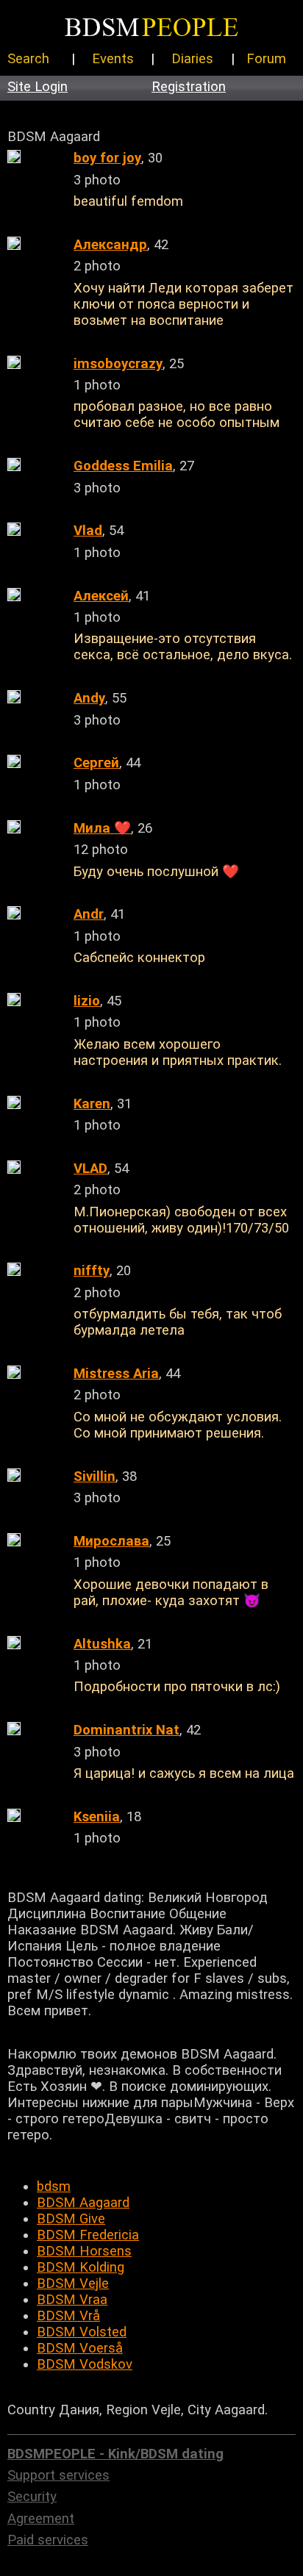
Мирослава (111, 1541)
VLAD (90, 1169)
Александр (110, 245)
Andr (89, 914)
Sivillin (95, 1477)
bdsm (54, 2186)
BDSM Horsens (84, 2251)
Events (113, 59)
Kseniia (97, 1817)
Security (32, 2497)
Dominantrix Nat (126, 1730)
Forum (266, 59)
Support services (58, 2475)
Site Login (38, 87)
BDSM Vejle (73, 2283)
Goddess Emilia (123, 466)
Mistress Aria (116, 1374)
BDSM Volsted (82, 2332)
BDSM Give (71, 2219)
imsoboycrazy (118, 364)
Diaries (192, 59)
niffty (92, 1271)
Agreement (41, 2519)
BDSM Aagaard (83, 2203)
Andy (89, 698)
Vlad (88, 531)
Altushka (102, 1644)
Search (28, 59)
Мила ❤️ (102, 828)
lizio (87, 1001)
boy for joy (107, 158)
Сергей (96, 763)
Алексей (101, 596)
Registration (189, 87)
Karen (92, 1104)
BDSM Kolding (81, 2267)
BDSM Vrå (68, 2316)
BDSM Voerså (80, 2348)
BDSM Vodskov (85, 2364)
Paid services (48, 2540)
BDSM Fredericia (88, 2235)
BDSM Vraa (72, 2300)
